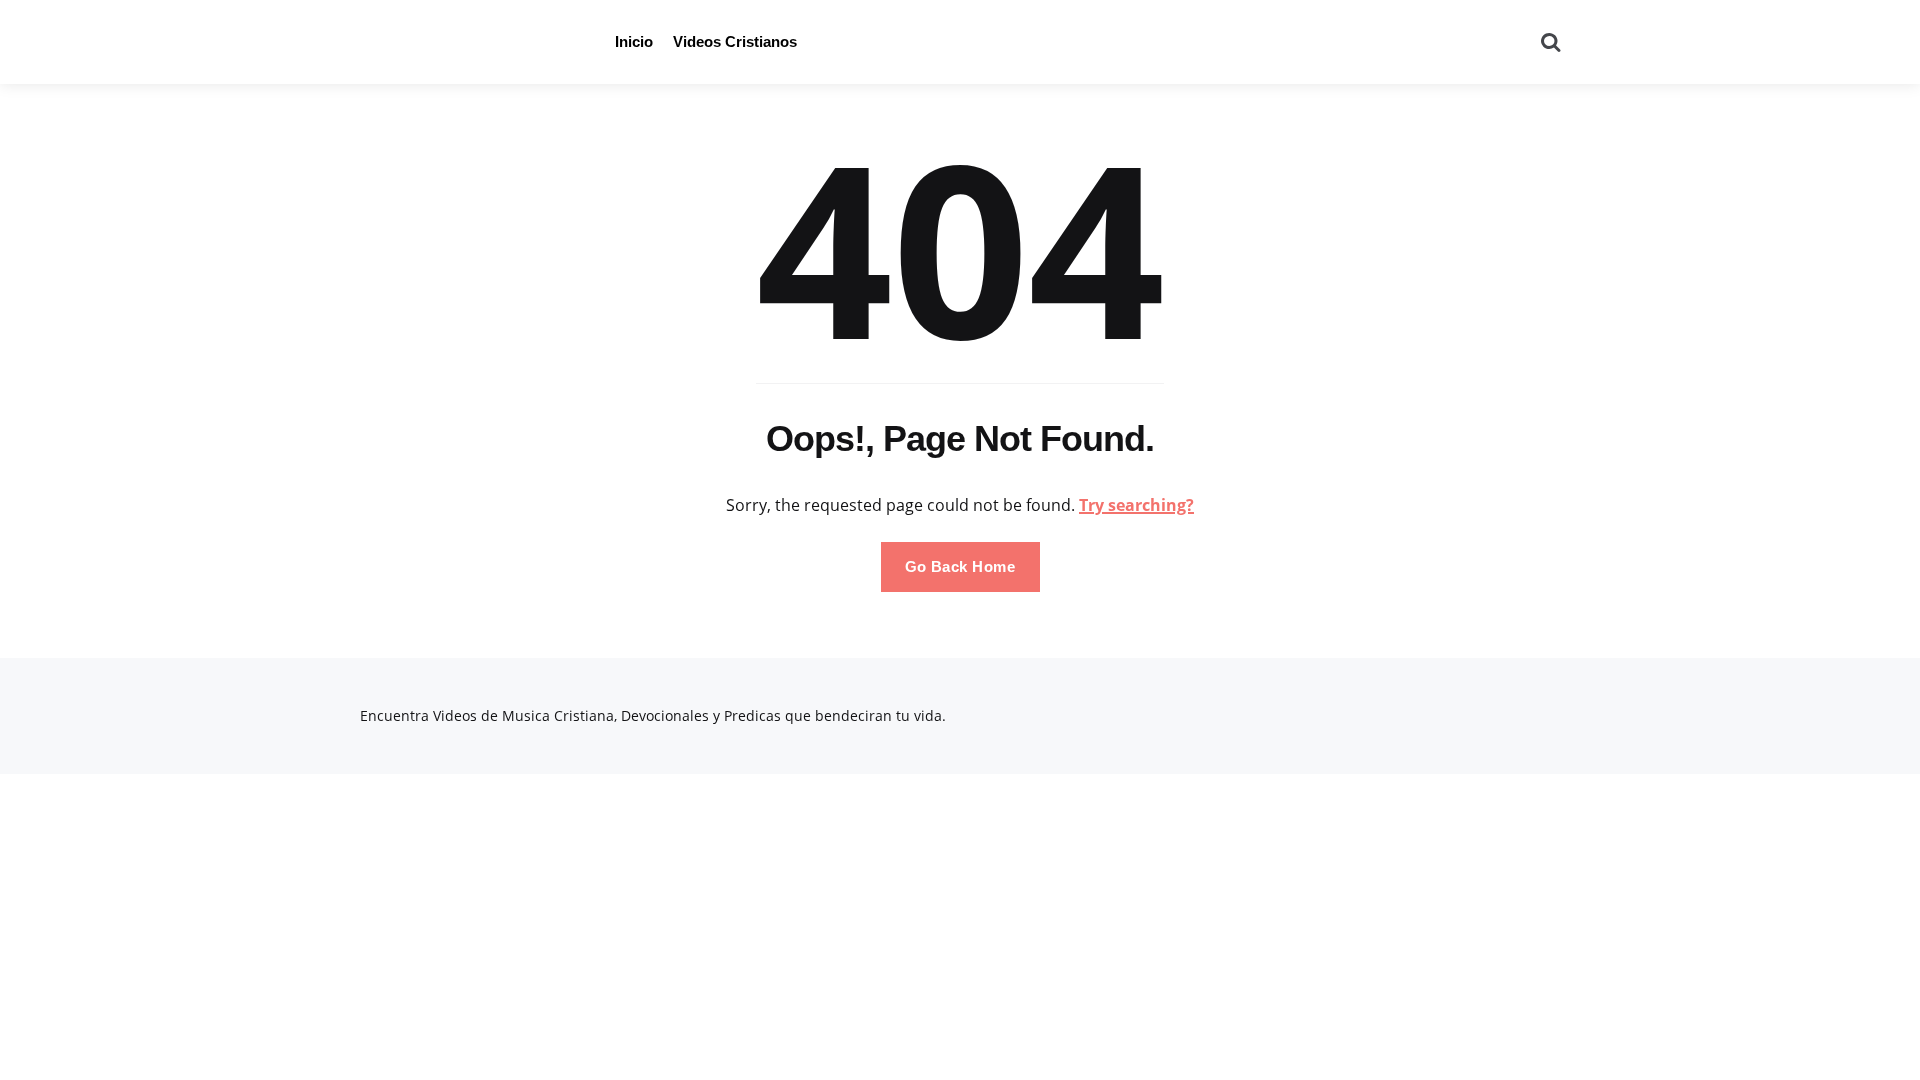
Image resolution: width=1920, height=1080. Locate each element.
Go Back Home (960, 566)
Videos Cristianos (735, 41)
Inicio (634, 41)
